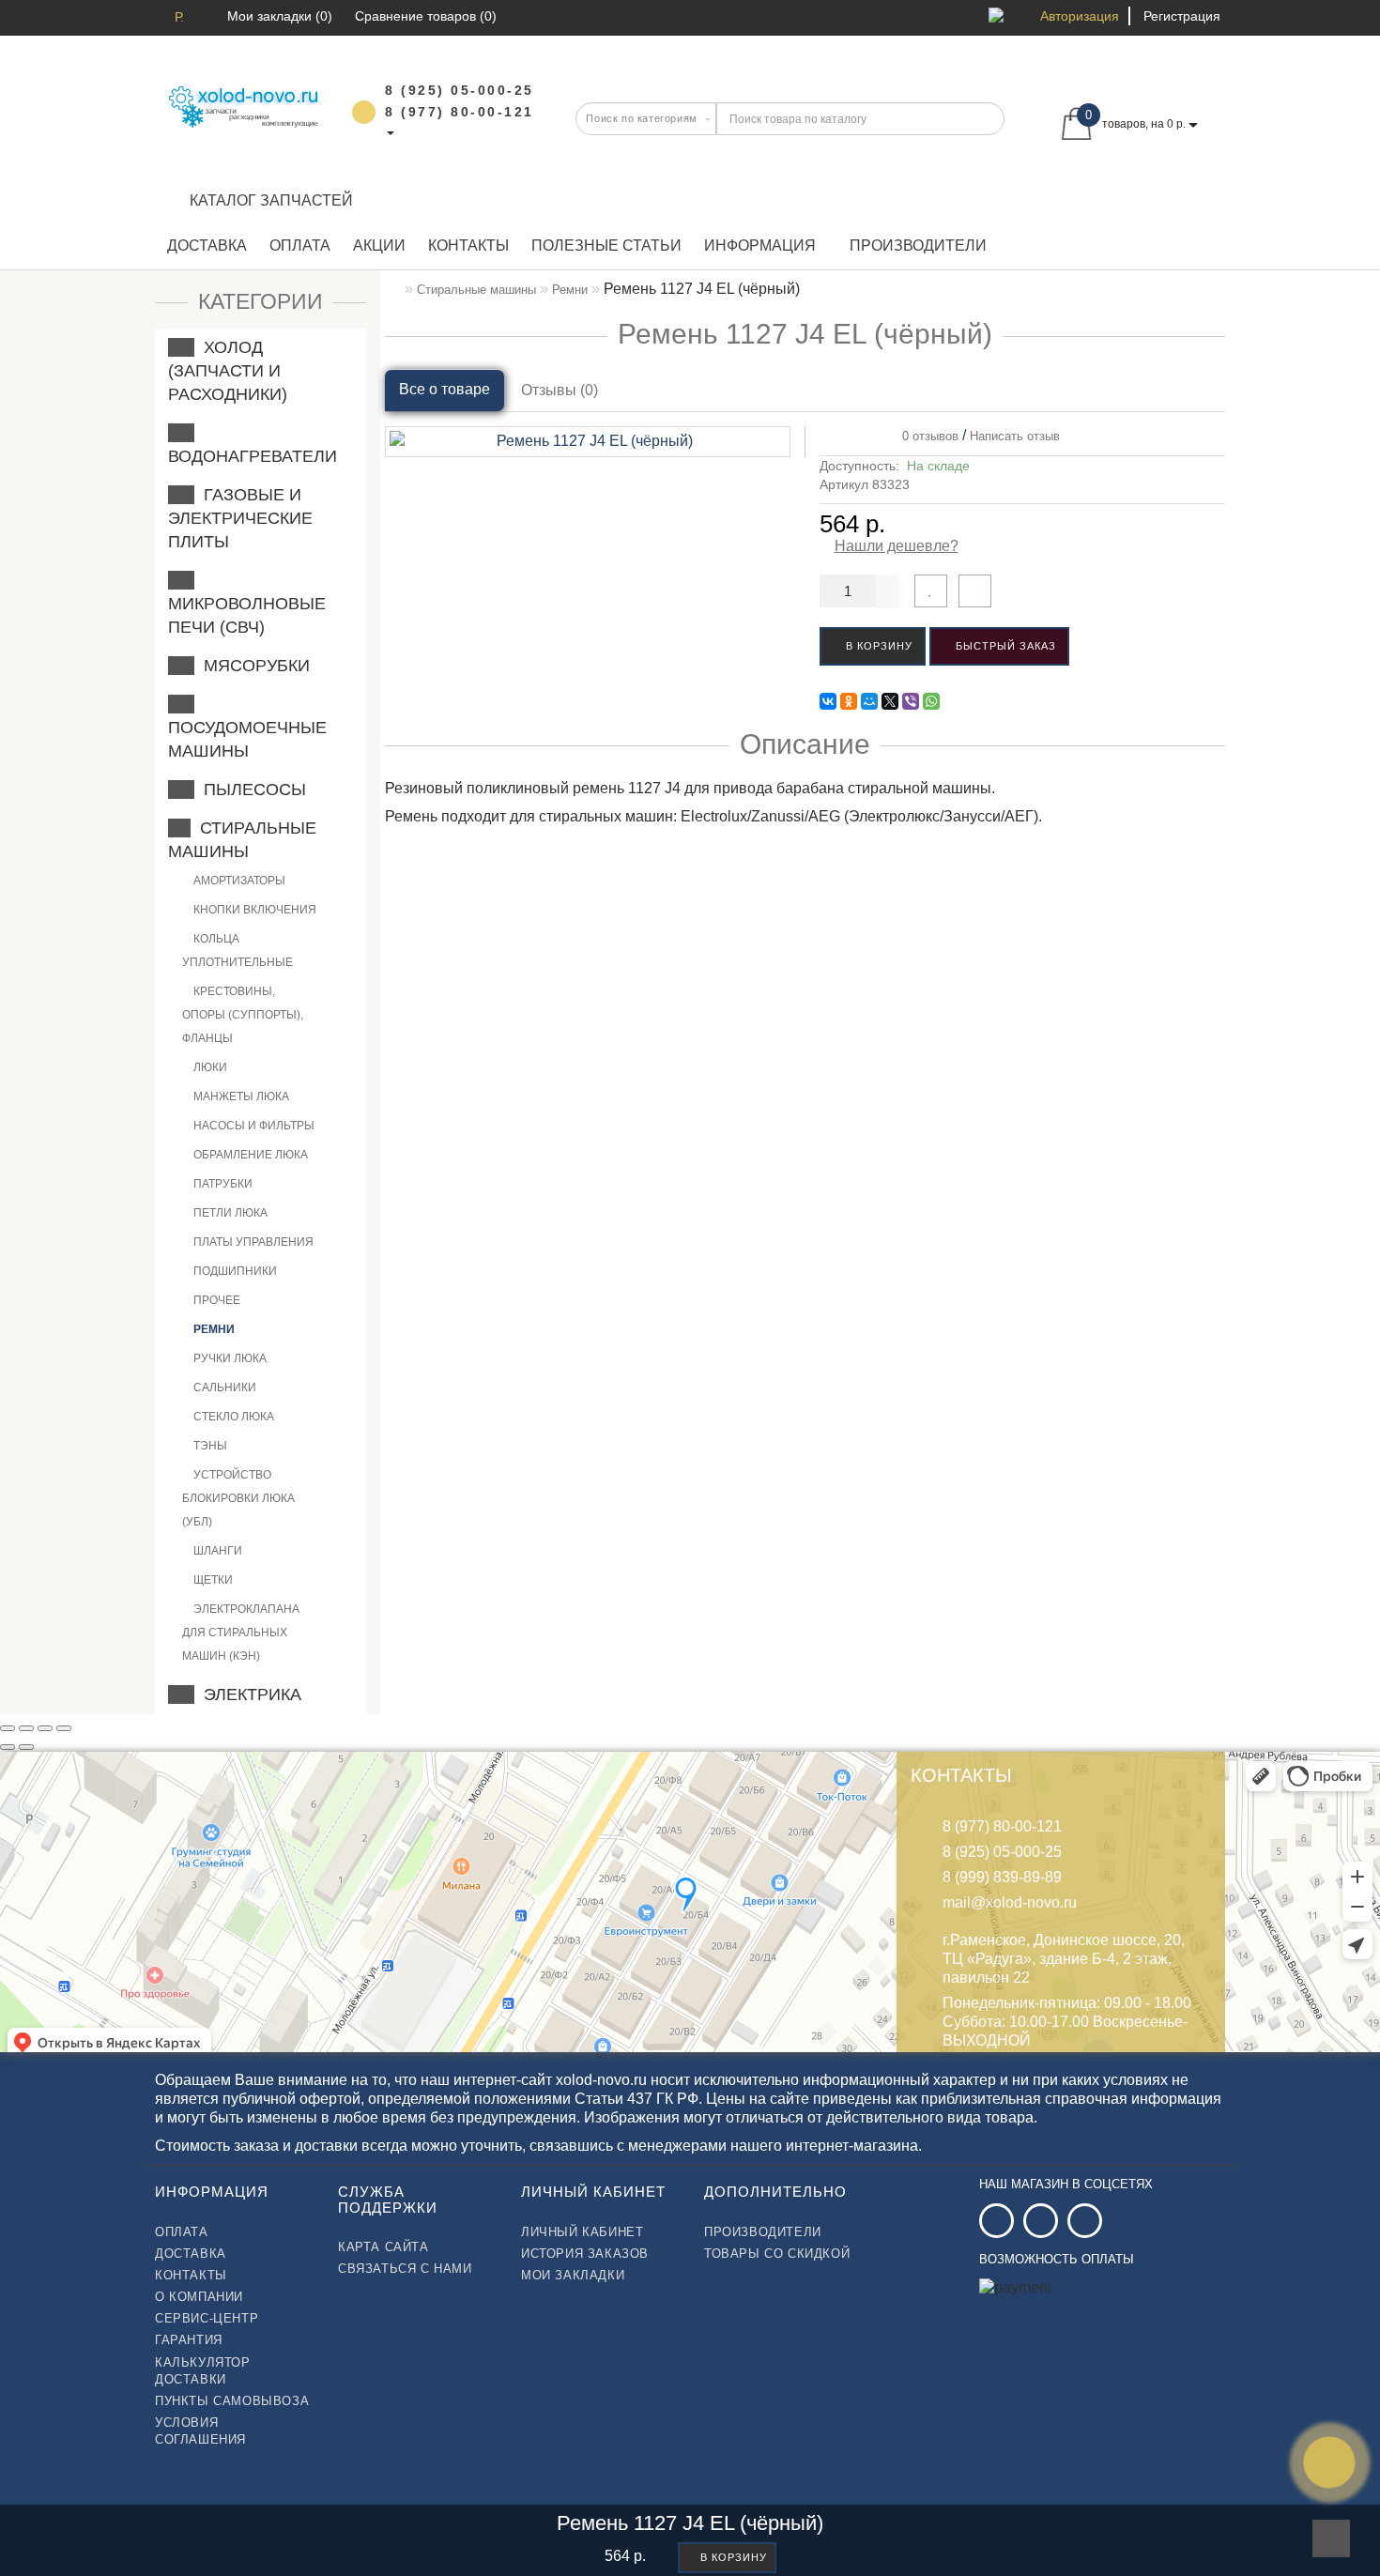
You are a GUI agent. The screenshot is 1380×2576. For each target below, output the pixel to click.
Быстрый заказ (1004, 646)
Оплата (300, 245)
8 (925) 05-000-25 (1002, 1852)
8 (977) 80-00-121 (1002, 1826)
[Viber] (911, 701)
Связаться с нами (405, 2269)
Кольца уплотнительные (238, 951)
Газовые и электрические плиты (240, 518)
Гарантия (189, 2340)
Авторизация (1080, 16)
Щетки (212, 1580)
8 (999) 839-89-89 (1002, 1877)
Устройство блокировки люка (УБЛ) (238, 1498)
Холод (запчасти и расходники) (228, 371)
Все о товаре (445, 389)
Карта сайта (383, 2247)
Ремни (213, 1329)
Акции (379, 245)
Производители (918, 245)
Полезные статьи (606, 245)
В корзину (877, 646)
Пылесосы (250, 790)
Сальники (223, 1388)
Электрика (248, 1694)
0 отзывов (927, 436)
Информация (760, 245)
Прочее (215, 1300)
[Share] (26, 1728)
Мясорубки (252, 666)
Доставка (207, 245)
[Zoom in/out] (64, 1728)
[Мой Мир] (869, 701)
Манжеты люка (240, 1096)
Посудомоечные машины (247, 728)
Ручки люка (229, 1358)
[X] (890, 701)
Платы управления (252, 1242)
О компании (199, 2297)
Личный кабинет (582, 2232)
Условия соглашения (200, 2431)
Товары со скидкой (777, 2254)
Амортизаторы (238, 881)
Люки (209, 1067)
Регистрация (1182, 16)
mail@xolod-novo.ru (1010, 1902)
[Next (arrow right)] (26, 1747)
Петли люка (229, 1213)
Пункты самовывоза (232, 2401)
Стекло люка (232, 1417)
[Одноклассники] (849, 701)
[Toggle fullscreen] (45, 1728)
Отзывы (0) (560, 390)
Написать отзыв (1015, 436)
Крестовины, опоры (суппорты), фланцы (243, 1015)
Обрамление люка (249, 1155)
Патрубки (222, 1184)
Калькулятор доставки (203, 2371)
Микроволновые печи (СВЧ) (247, 604)
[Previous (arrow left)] (8, 1747)
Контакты (468, 245)
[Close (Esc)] (8, 1728)
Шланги (216, 1551)
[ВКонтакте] (828, 701)
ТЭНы (209, 1446)
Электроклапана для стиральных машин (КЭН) (241, 1633)
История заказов (585, 2254)
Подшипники (234, 1271)
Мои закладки (573, 2275)
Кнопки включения (253, 910)
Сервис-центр (207, 2318)
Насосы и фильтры (253, 1126)
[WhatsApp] (931, 701)
